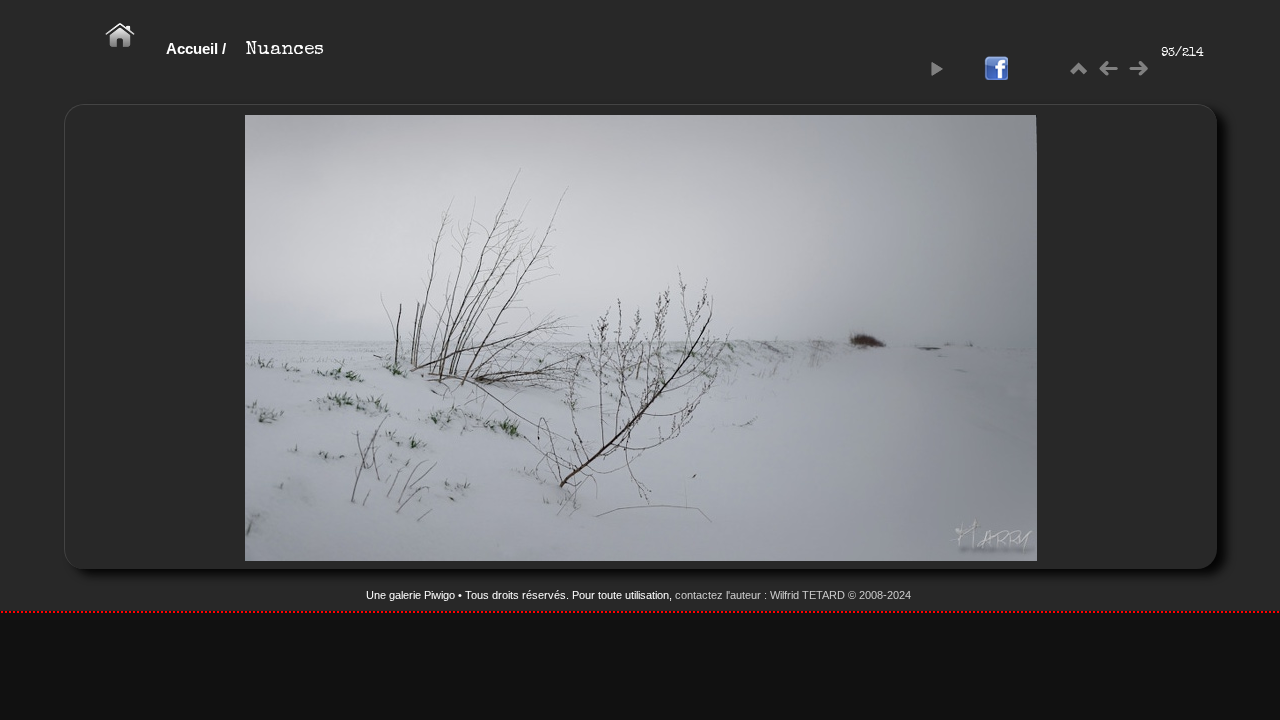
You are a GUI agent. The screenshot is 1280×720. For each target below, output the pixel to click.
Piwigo (439, 595)
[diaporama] (936, 69)
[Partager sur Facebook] (996, 69)
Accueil (192, 48)
